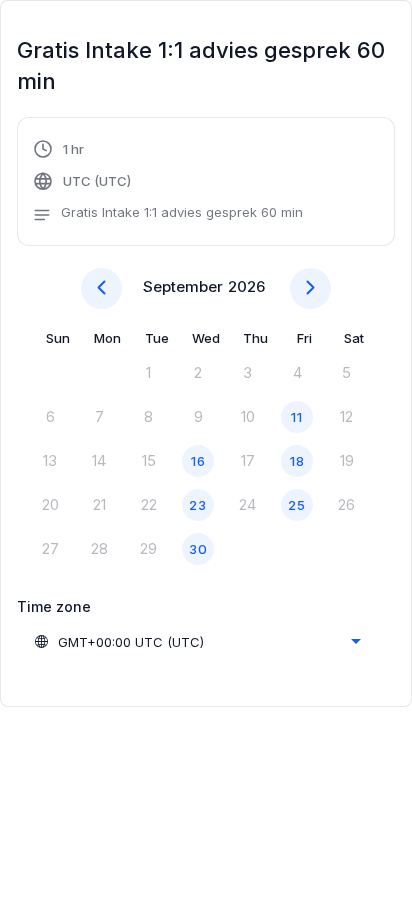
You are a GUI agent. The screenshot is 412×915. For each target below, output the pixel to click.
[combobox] (197, 642)
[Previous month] (101, 288)
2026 (246, 286)
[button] (168, 184)
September (183, 286)
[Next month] (310, 288)
